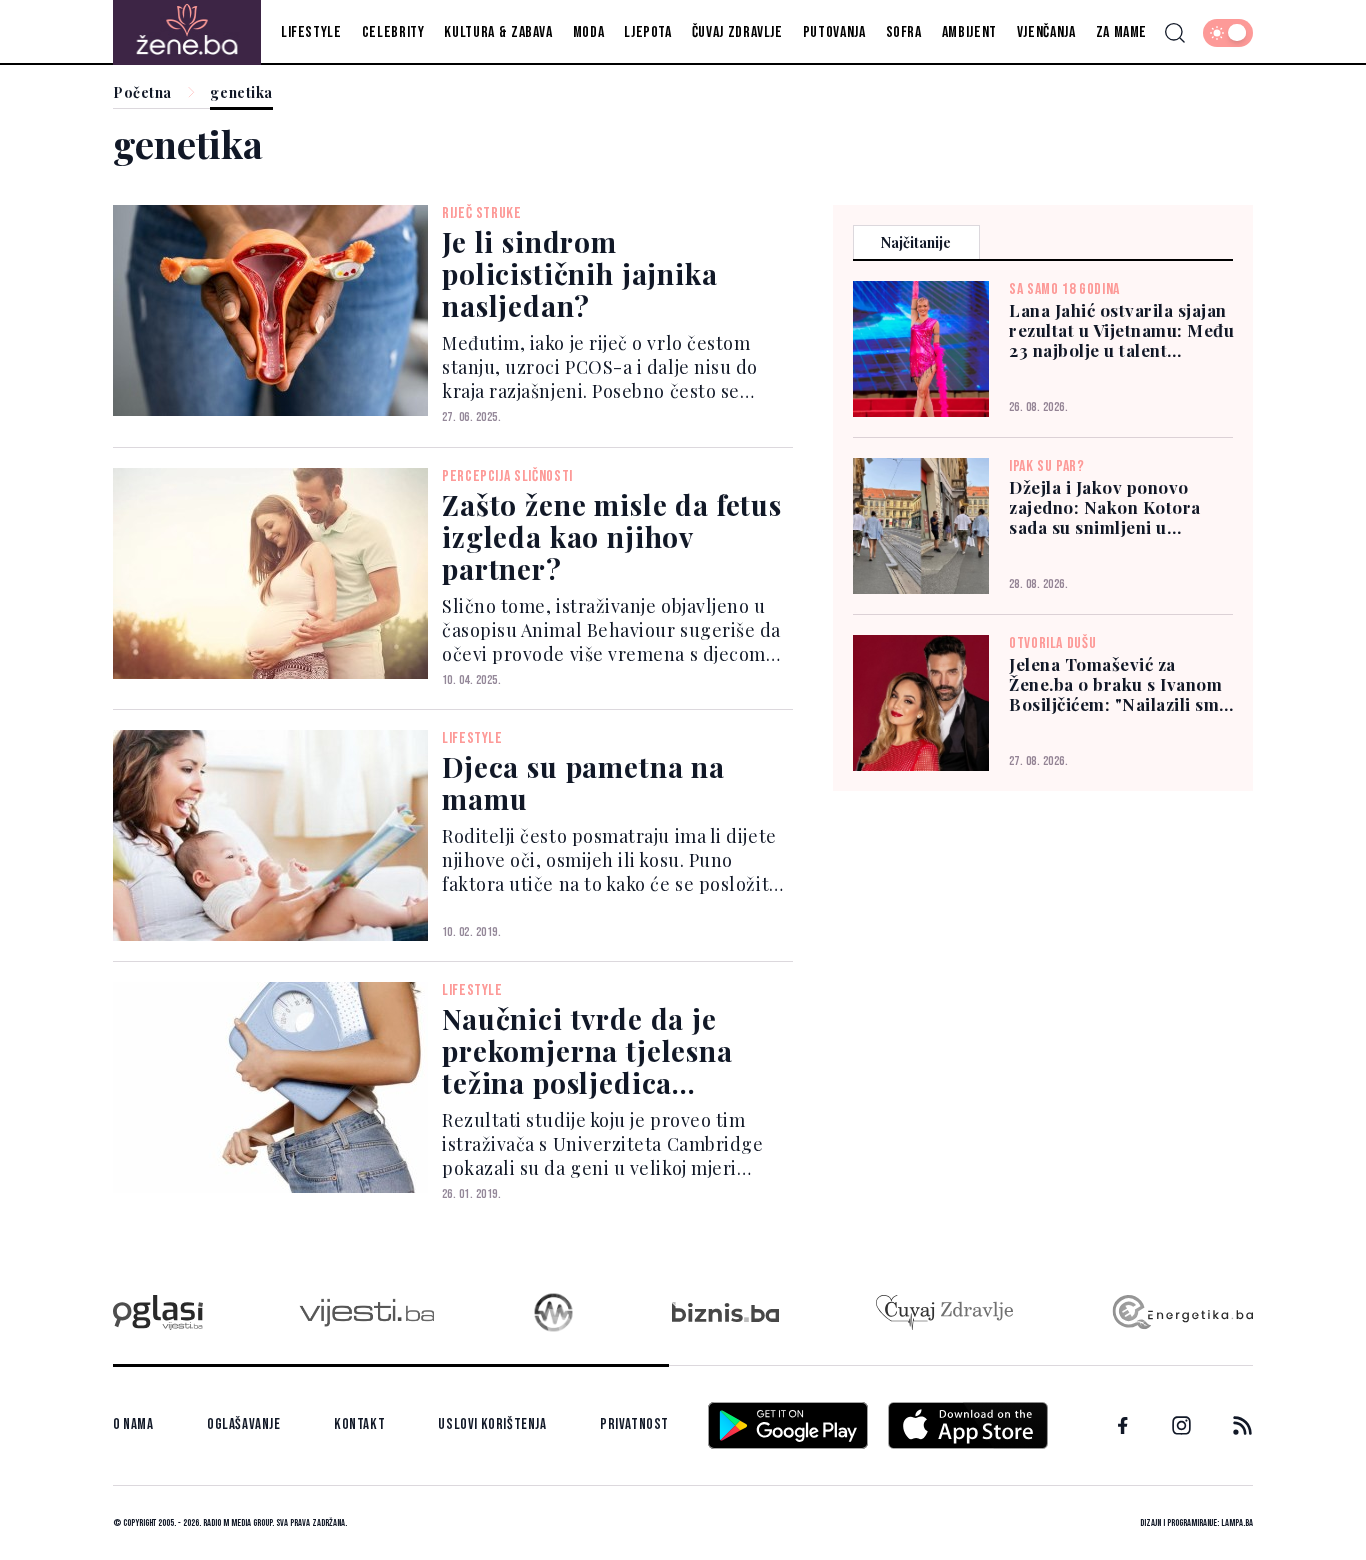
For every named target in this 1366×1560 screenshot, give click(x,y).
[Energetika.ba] (1181, 1312)
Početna (142, 93)
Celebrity (393, 32)
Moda (589, 32)
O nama (133, 1424)
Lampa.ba (1237, 1523)
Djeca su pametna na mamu (583, 782)
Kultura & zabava (498, 32)
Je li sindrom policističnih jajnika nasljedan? (580, 273)
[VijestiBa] (366, 1312)
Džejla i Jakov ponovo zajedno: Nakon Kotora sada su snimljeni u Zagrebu (1105, 507)
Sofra (904, 32)
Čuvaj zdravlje (737, 32)
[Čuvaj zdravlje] (944, 1312)
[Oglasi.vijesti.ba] (158, 1312)
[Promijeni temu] (1228, 33)
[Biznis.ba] (725, 1312)
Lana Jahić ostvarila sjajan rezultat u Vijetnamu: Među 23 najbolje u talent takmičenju (1121, 330)
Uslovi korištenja (492, 1424)
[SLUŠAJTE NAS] (553, 1312)
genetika (241, 93)
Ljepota (647, 32)
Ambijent (969, 32)
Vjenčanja (1046, 32)
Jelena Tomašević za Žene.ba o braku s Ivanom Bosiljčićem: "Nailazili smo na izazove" (1119, 684)
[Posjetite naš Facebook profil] (1123, 1426)
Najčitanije (916, 242)
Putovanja (834, 32)
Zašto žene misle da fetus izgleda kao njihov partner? (612, 536)
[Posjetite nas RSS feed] (1242, 1425)
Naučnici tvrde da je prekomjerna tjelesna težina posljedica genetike (587, 1066)
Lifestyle (311, 32)
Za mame (1121, 32)
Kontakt (359, 1424)
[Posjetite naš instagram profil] (1181, 1425)
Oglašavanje (244, 1424)
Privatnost (634, 1424)
